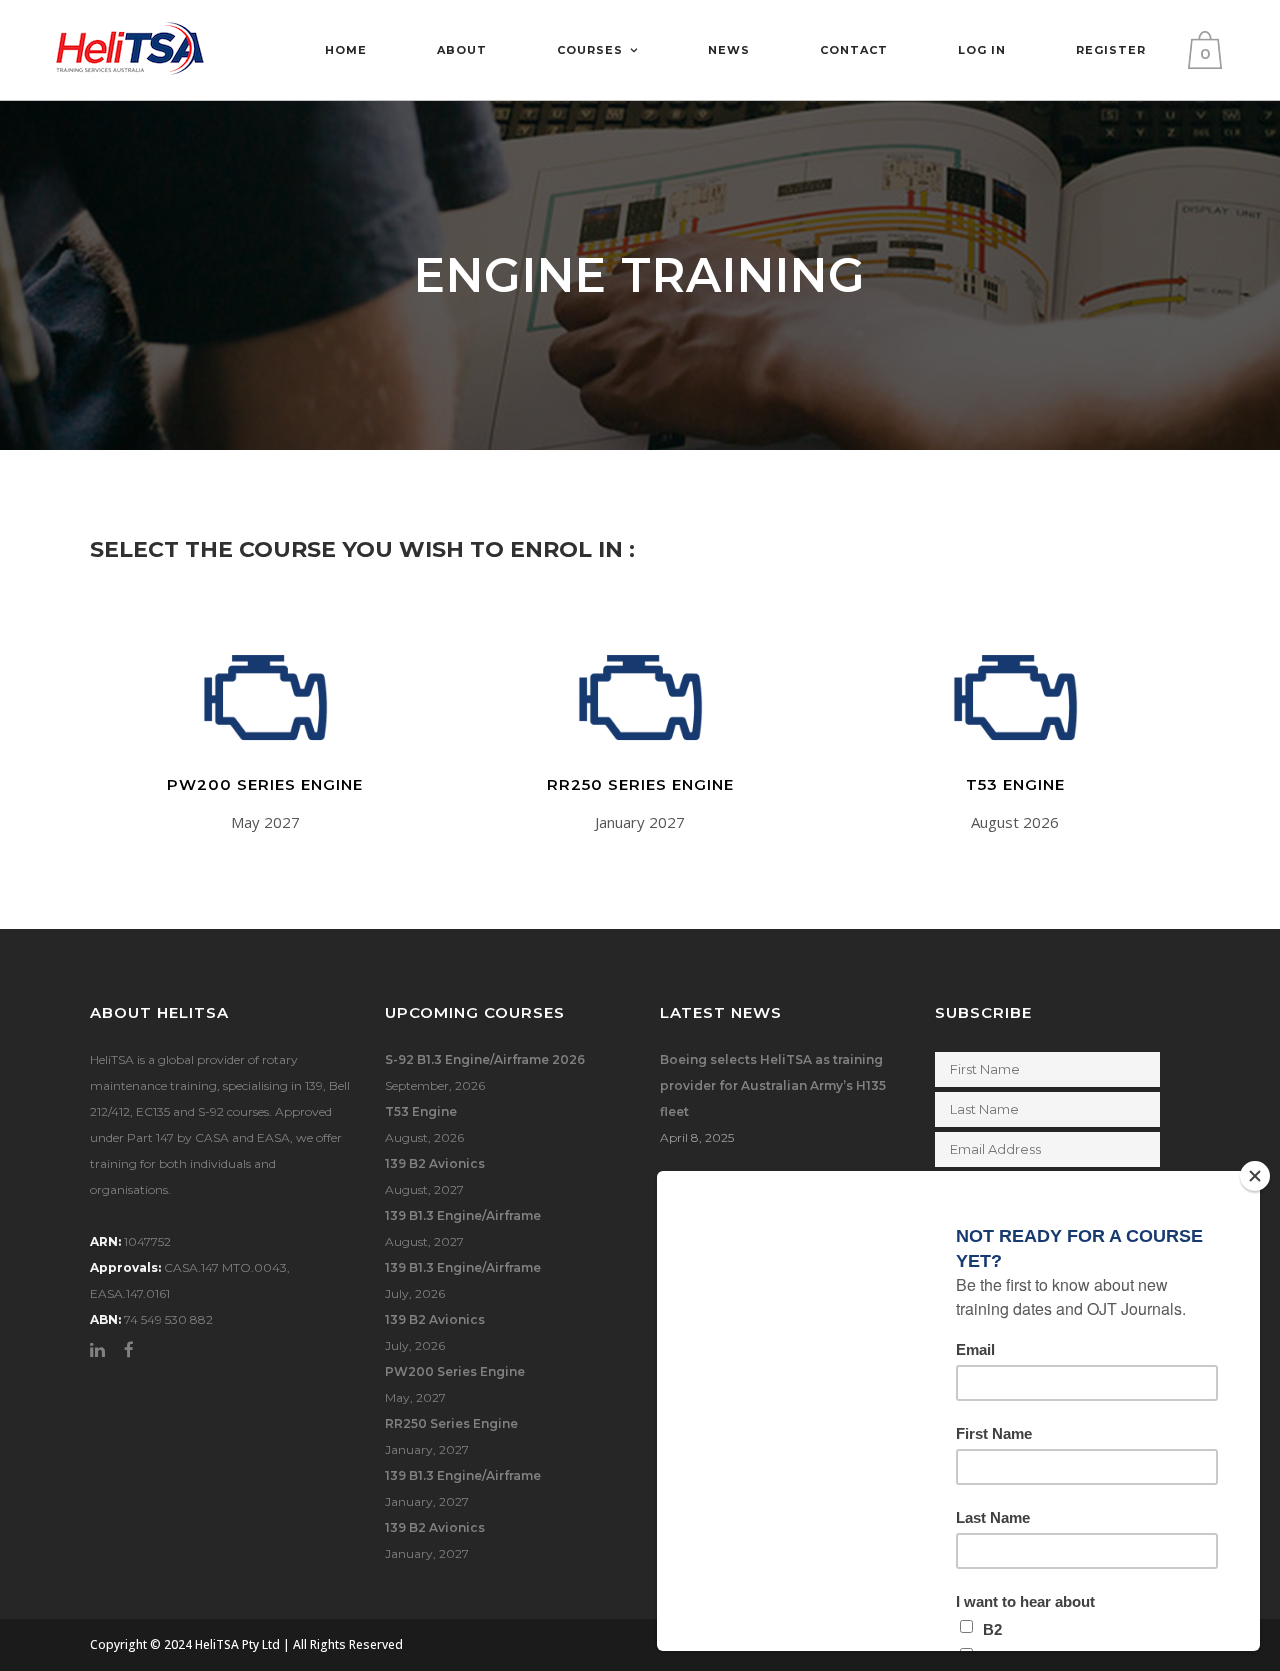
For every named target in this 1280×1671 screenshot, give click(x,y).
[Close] (1255, 1176)
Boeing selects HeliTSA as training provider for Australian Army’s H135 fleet (773, 1085)
